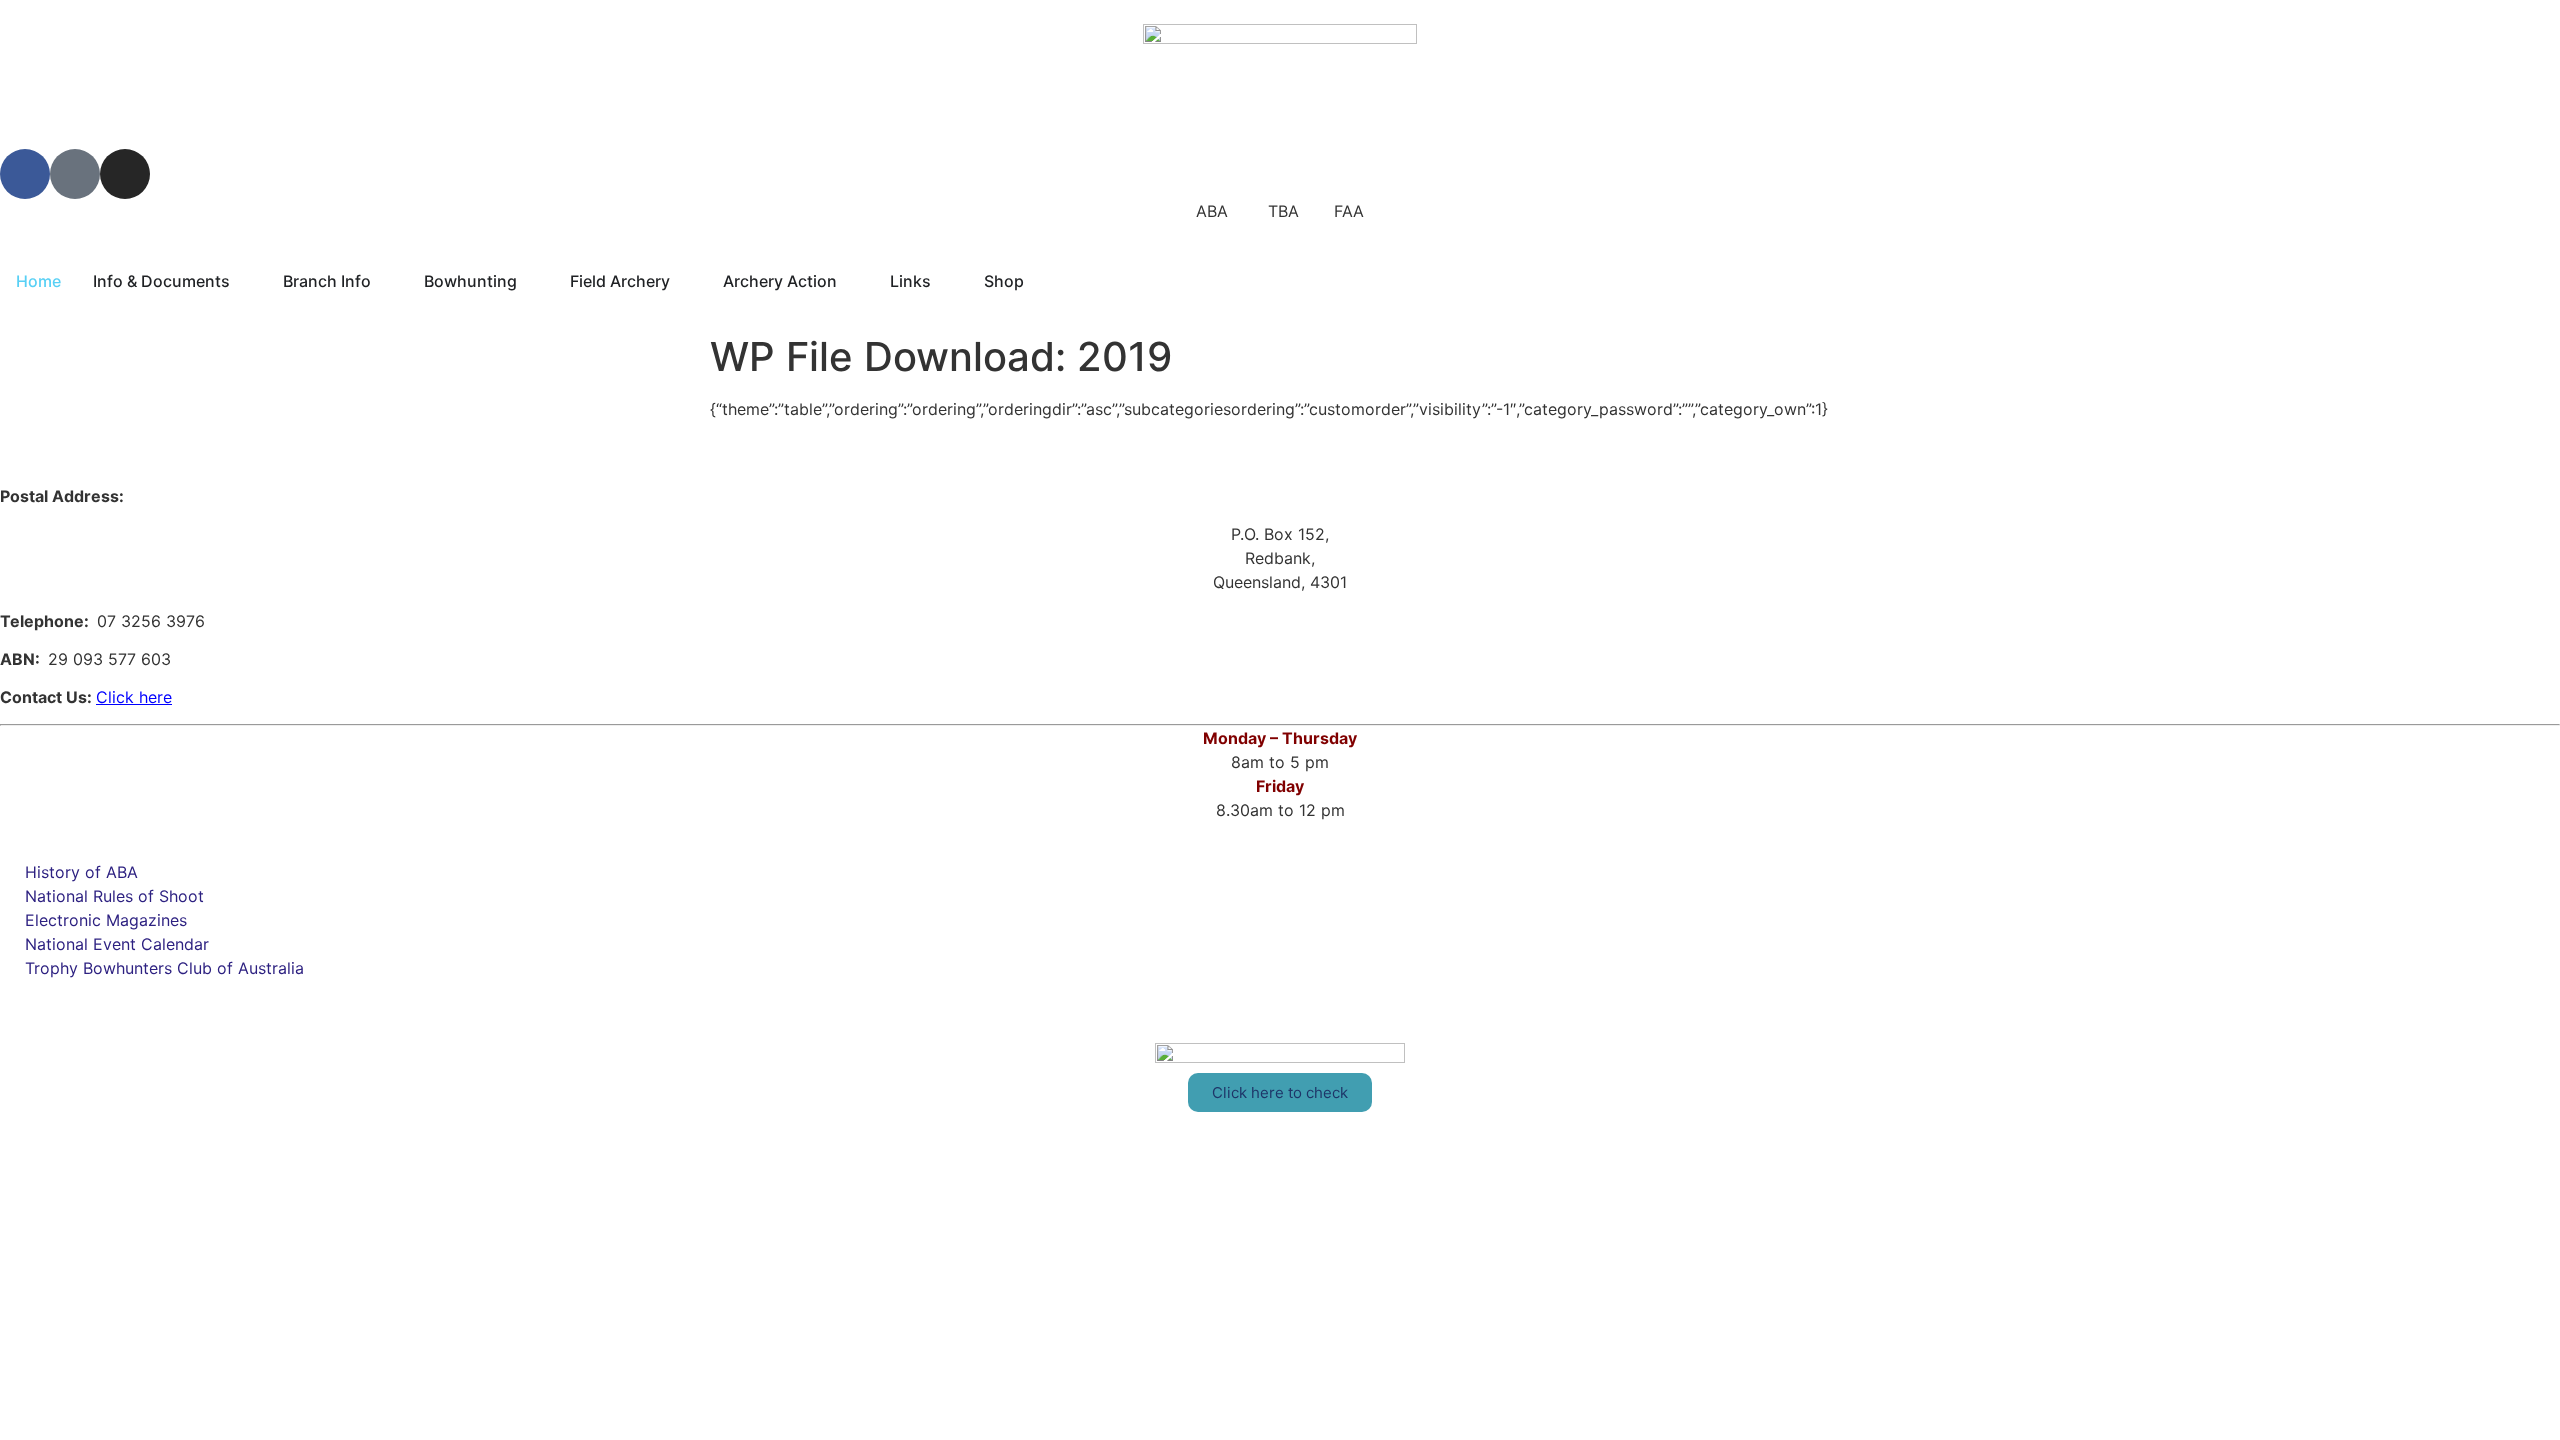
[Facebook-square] (75, 174)
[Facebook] (25, 174)
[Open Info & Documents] (243, 281)
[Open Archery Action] (850, 281)
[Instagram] (125, 174)
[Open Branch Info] (384, 281)
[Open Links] (944, 281)
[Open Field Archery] (683, 281)
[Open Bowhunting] (530, 281)
